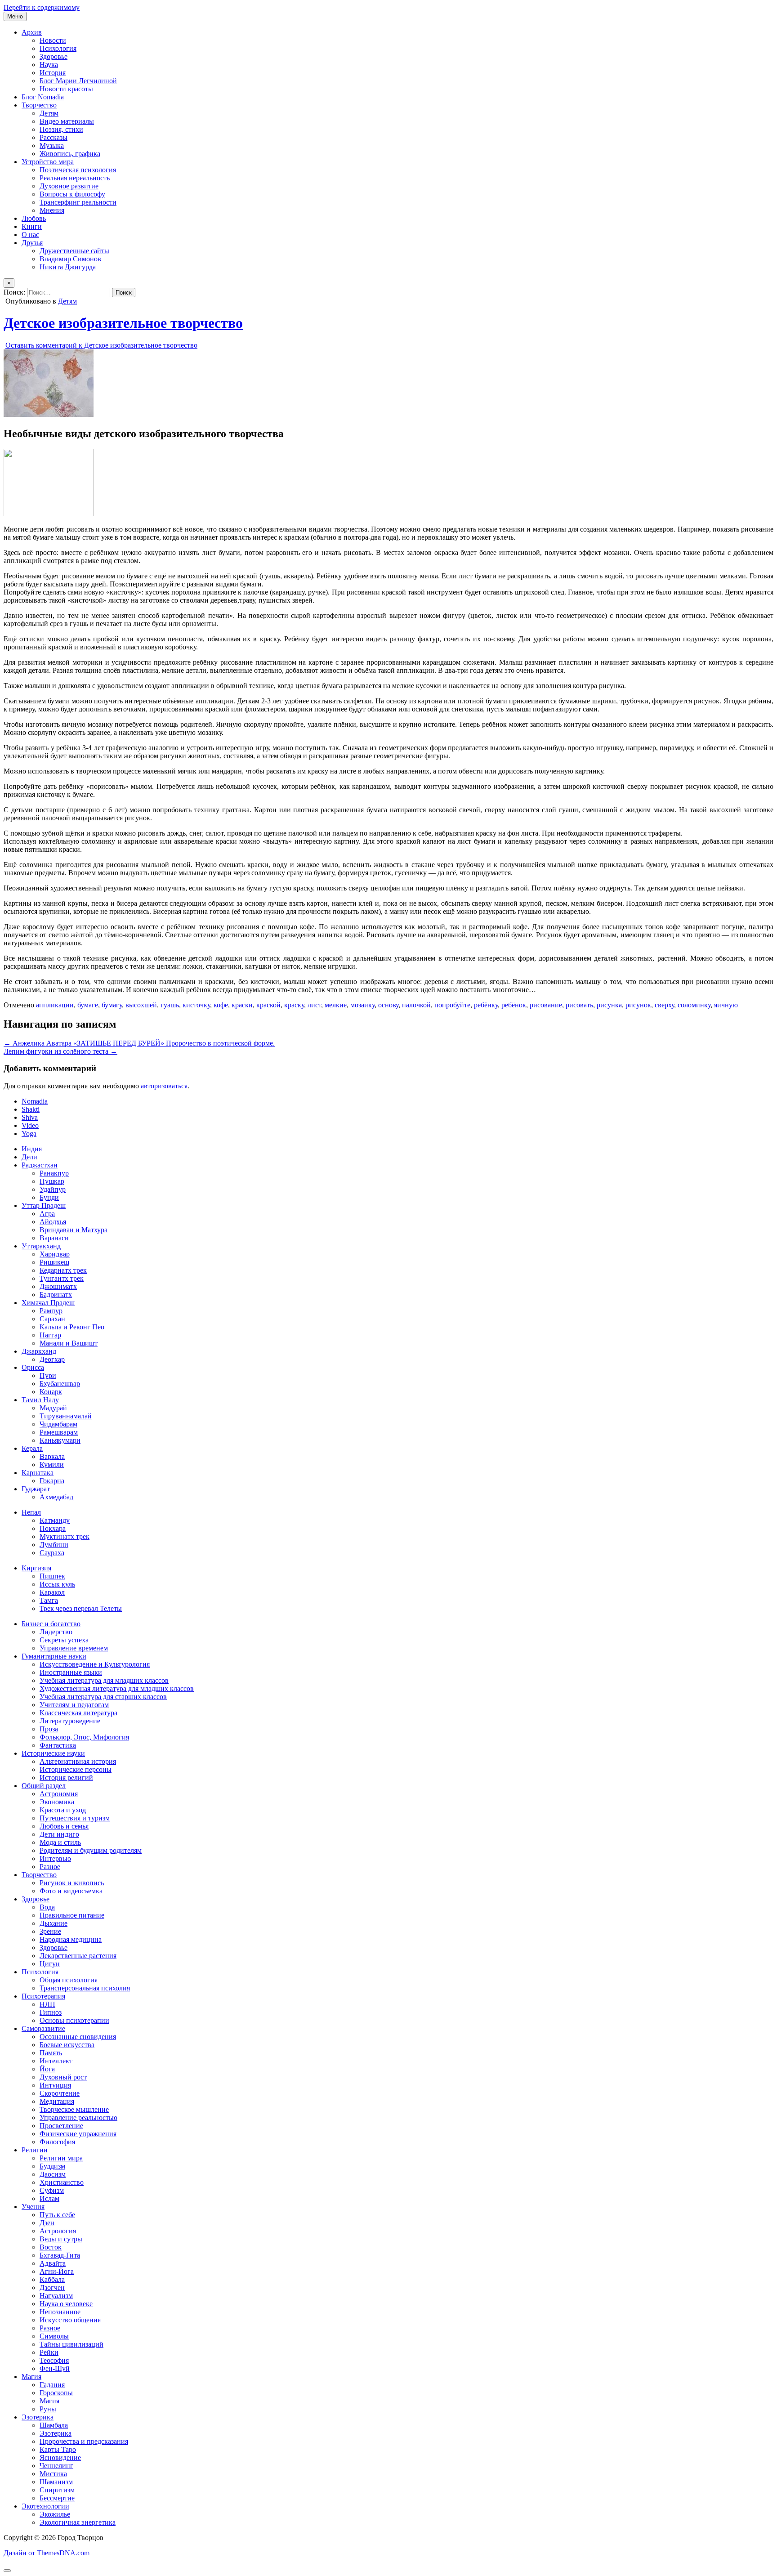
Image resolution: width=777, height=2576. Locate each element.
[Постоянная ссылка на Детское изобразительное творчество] (49, 414)
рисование (546, 1005)
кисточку (196, 1005)
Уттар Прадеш (44, 1205)
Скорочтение (60, 2093)
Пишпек (52, 1576)
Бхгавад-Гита (60, 2255)
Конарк (51, 1392)
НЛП (47, 2004)
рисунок (638, 1005)
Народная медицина (71, 1939)
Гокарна (52, 1481)
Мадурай (53, 1408)
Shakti (31, 1109)
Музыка (52, 145)
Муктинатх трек (65, 1536)
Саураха (52, 1553)
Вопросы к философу (72, 194)
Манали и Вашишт (69, 1343)
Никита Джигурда (68, 267)
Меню (15, 16)
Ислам (49, 2198)
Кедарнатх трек (63, 1270)
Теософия (54, 2360)
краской (268, 1005)
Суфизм (52, 2190)
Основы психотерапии (74, 2020)
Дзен (47, 2223)
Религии (35, 2150)
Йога (47, 2069)
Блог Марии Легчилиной (78, 81)
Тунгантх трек (62, 1278)
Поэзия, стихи (61, 129)
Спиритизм (57, 2490)
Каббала (52, 2279)
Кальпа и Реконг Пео (72, 1327)
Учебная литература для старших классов (103, 1697)
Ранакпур (54, 1173)
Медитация (57, 2101)
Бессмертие (57, 2498)
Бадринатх (56, 1295)
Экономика (57, 1802)
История (53, 73)
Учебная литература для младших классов (104, 1680)
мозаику (362, 1005)
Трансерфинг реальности (78, 202)
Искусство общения (70, 2320)
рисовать (579, 1005)
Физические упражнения (78, 2134)
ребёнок (514, 1005)
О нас (30, 235)
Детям (49, 113)
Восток (51, 2247)
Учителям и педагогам (74, 1705)
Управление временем (74, 1648)
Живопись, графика (70, 154)
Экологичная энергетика (78, 2522)
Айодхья (53, 1222)
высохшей (141, 1005)
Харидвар (55, 1254)
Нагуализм (56, 2296)
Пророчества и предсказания (84, 2441)
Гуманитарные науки (54, 1656)
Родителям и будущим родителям (91, 1850)
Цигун (50, 1964)
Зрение (50, 1931)
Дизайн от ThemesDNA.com (47, 2553)
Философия (57, 2142)
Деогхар (52, 1359)
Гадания (52, 2385)
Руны (48, 2409)
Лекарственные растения (78, 1956)
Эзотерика (38, 2417)
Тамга (49, 1600)
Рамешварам (59, 1432)
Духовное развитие (69, 186)
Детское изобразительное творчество (123, 323)
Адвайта (53, 2263)
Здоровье (54, 56)
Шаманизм (56, 2482)
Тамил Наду (40, 1400)
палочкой (416, 1005)
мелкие (336, 1005)
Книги (32, 226)
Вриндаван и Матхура (74, 1230)
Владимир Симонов (70, 259)
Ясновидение (60, 2457)
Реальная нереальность (75, 178)
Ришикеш (54, 1262)
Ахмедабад (56, 1497)
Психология (58, 48)
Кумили (52, 1465)
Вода (47, 1907)
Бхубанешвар (60, 1384)
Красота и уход (63, 1810)
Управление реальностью (78, 2118)
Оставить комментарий (101, 345)
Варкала (52, 1456)
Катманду (55, 1520)
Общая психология (69, 1980)
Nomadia (35, 1101)
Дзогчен (52, 2288)
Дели (29, 1157)
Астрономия (59, 1794)
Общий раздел (44, 1786)
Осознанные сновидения (78, 2037)
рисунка (609, 1005)
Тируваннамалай (66, 1416)
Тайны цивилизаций (71, 2344)
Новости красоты (66, 89)
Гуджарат (36, 1489)
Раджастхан (40, 1165)
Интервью (55, 1858)
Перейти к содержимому (42, 7)
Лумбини (54, 1545)
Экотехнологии (45, 2506)
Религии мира (61, 2158)
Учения (33, 2207)
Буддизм (52, 2166)
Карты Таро (58, 2449)
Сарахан (52, 1319)
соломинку (694, 1005)
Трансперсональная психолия (85, 1988)
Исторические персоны (76, 1769)
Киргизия (36, 1568)
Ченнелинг (56, 2466)
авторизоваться (164, 1086)
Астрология (58, 2231)
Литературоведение (70, 1721)
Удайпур (53, 1189)
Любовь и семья (64, 1826)
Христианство (62, 2182)
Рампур (51, 1311)
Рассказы (54, 137)
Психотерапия (43, 1996)
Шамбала (54, 2425)
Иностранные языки (71, 1672)
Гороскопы (56, 2393)
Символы (54, 2336)
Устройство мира (48, 162)
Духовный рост (63, 2077)
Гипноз (51, 2012)
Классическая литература (78, 1713)
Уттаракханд (41, 1246)
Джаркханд (39, 1351)
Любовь (34, 218)
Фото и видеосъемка (71, 1891)
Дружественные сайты (74, 251)
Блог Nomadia (43, 97)
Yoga (29, 1134)
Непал (31, 1512)
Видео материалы (67, 121)
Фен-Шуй (55, 2368)
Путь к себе (57, 2215)
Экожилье (55, 2514)
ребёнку (486, 1005)
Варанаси (54, 1238)
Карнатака (38, 1473)
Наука (49, 65)
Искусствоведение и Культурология (95, 1664)
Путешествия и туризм (75, 1818)
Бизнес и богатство (51, 1624)
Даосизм (53, 2174)
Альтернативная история (78, 1761)
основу (388, 1005)
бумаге (88, 1005)
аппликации (55, 1005)
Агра (47, 1214)
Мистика (53, 2474)
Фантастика (58, 1745)
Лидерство (56, 1632)
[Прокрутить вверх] (7, 2571)
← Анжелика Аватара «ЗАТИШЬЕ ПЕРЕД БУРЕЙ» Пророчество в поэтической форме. (139, 1043)
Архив (32, 32)
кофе (221, 1005)
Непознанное (60, 2312)
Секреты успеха (64, 1640)
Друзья (32, 243)
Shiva (30, 1117)
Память (51, 2053)
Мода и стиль (60, 1842)
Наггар (50, 1335)
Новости (53, 40)
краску (294, 1005)
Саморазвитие (43, 2028)
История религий (66, 1778)
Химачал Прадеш (48, 1303)
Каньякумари (60, 1440)
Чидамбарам (58, 1424)
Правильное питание (72, 1915)
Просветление (61, 2126)
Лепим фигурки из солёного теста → (60, 1051)
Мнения (52, 210)
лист (314, 1005)
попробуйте (452, 1005)
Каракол (52, 1592)
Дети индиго (59, 1834)
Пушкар (52, 1181)
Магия (31, 2377)
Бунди (49, 1197)
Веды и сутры (61, 2239)
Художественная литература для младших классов (117, 1688)
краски (242, 1005)
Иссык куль (57, 1584)
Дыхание (54, 1923)
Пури (48, 1375)
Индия (32, 1149)
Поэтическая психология (78, 170)
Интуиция (55, 2085)
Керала (32, 1448)
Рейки (49, 2352)
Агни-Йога (57, 2271)
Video (30, 1125)
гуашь (170, 1005)
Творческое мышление (74, 2109)
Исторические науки (53, 1753)
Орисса (33, 1367)
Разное (50, 1867)
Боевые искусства (67, 2045)
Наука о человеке (66, 2304)
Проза (49, 1729)
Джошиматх (58, 1286)
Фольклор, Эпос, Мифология (84, 1737)
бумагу (112, 1005)
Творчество (39, 105)
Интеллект (56, 2061)
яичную (726, 1005)
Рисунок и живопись (72, 1883)
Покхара (53, 1528)
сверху (664, 1005)
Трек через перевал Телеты (81, 1608)
